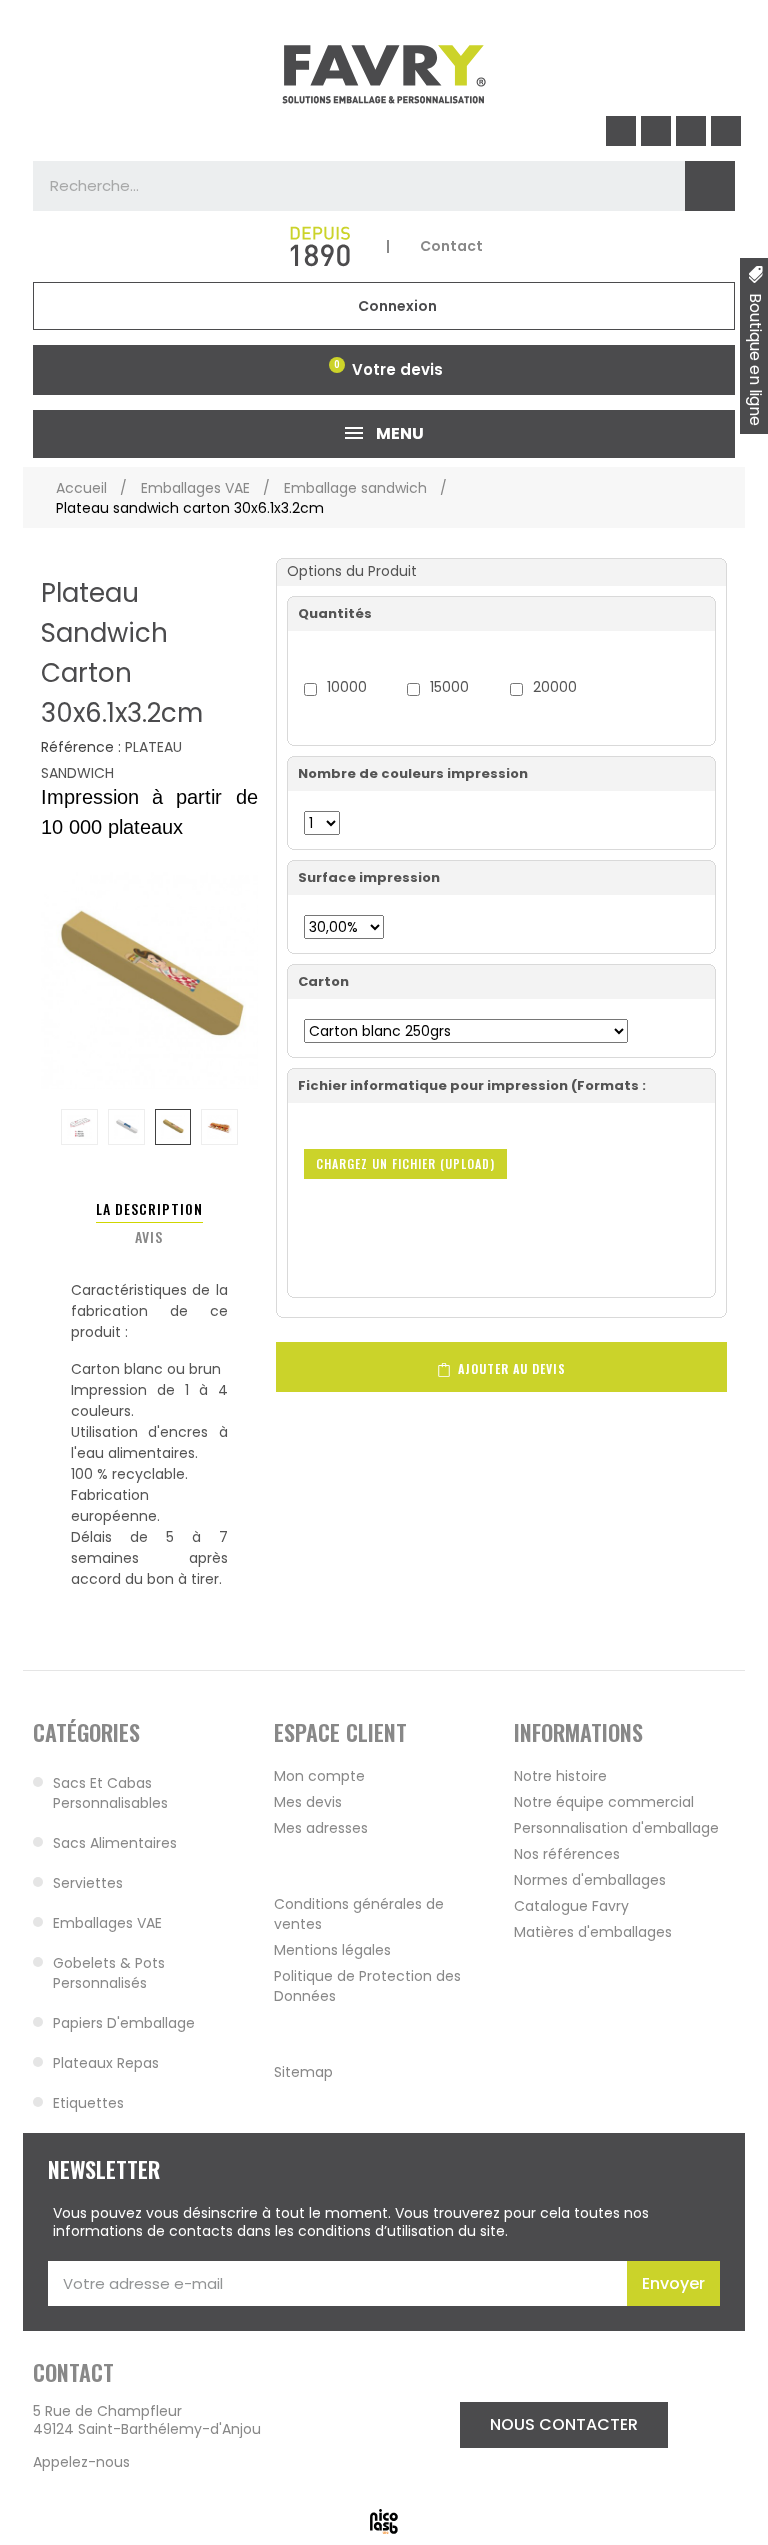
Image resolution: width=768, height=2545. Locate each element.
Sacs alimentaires (115, 1843)
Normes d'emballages (590, 1880)
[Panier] (333, 370)
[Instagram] (656, 131)
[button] (564, 2425)
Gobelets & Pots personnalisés (109, 1973)
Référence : (81, 748)
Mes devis (308, 1802)
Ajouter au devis (510, 1368)
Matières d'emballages (593, 1932)
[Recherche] (710, 186)
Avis (149, 1236)
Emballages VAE (107, 1923)
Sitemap (303, 2072)
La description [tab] (149, 1208)
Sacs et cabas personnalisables (110, 1793)
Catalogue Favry (571, 1906)
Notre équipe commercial (604, 1802)
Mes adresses (321, 1828)
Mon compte (319, 1776)
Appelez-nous (81, 2462)
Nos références (567, 1854)
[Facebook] (621, 131)
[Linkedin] (691, 131)
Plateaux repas (106, 2063)
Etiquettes (88, 2103)
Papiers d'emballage (124, 2023)
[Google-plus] (726, 131)
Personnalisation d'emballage (616, 1828)
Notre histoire (560, 1776)
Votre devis (397, 369)
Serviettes (88, 1883)
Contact (451, 246)
